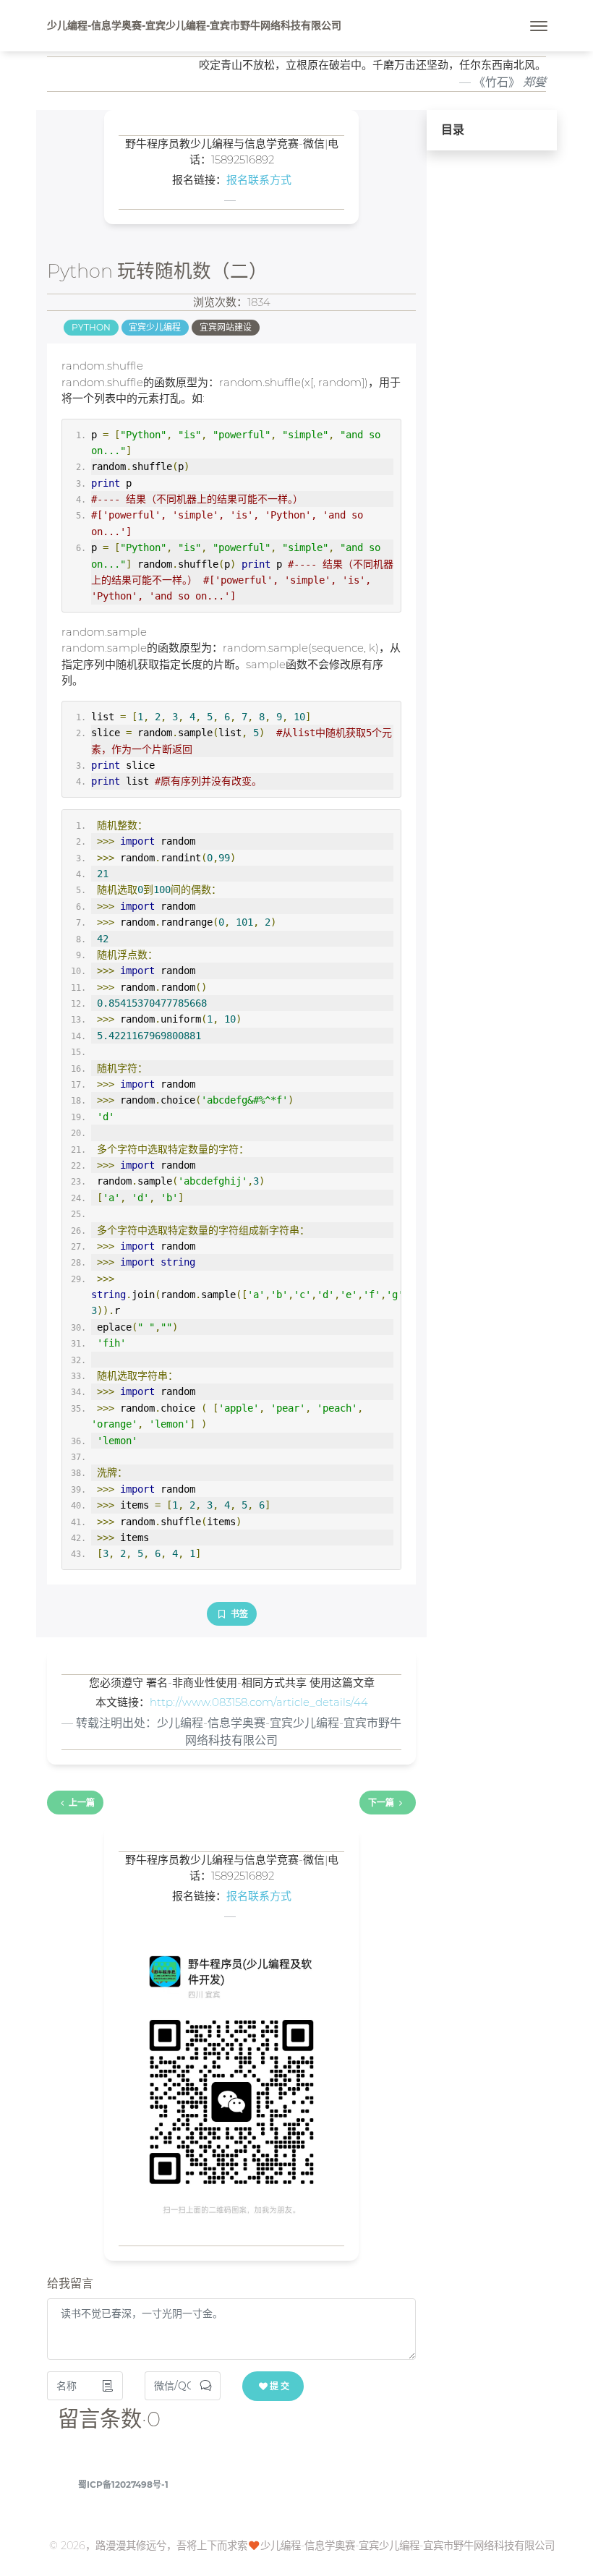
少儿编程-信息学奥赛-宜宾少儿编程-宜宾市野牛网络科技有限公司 (194, 25)
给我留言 (70, 2283)
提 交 (280, 2386)
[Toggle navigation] (539, 26)
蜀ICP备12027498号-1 (123, 2485)
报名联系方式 (259, 180)
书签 (238, 1614)
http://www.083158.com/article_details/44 (259, 1702)
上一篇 (82, 1803)
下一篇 (381, 1803)
